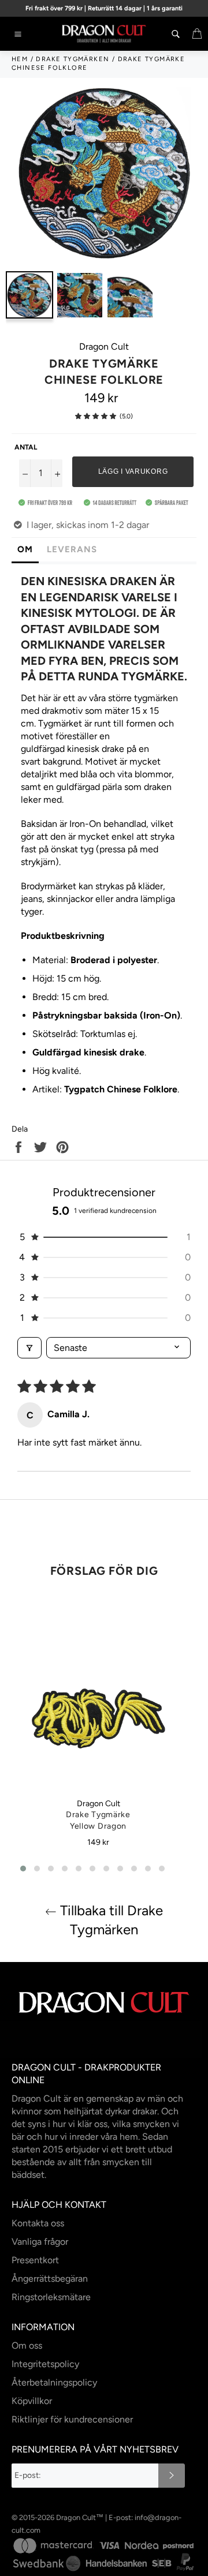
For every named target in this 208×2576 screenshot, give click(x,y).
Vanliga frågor (40, 2242)
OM (25, 549)
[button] (96, 416)
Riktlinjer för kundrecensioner (72, 2419)
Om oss (27, 2345)
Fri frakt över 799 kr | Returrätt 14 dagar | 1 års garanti (104, 8)
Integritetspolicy (45, 2364)
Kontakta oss (38, 2223)
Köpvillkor (32, 2401)
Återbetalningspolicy (54, 2382)
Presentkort (35, 2260)
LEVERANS (72, 549)
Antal (26, 447)
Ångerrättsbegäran (50, 2279)
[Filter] (29, 1348)
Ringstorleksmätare (51, 2297)
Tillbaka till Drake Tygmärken (110, 1920)
